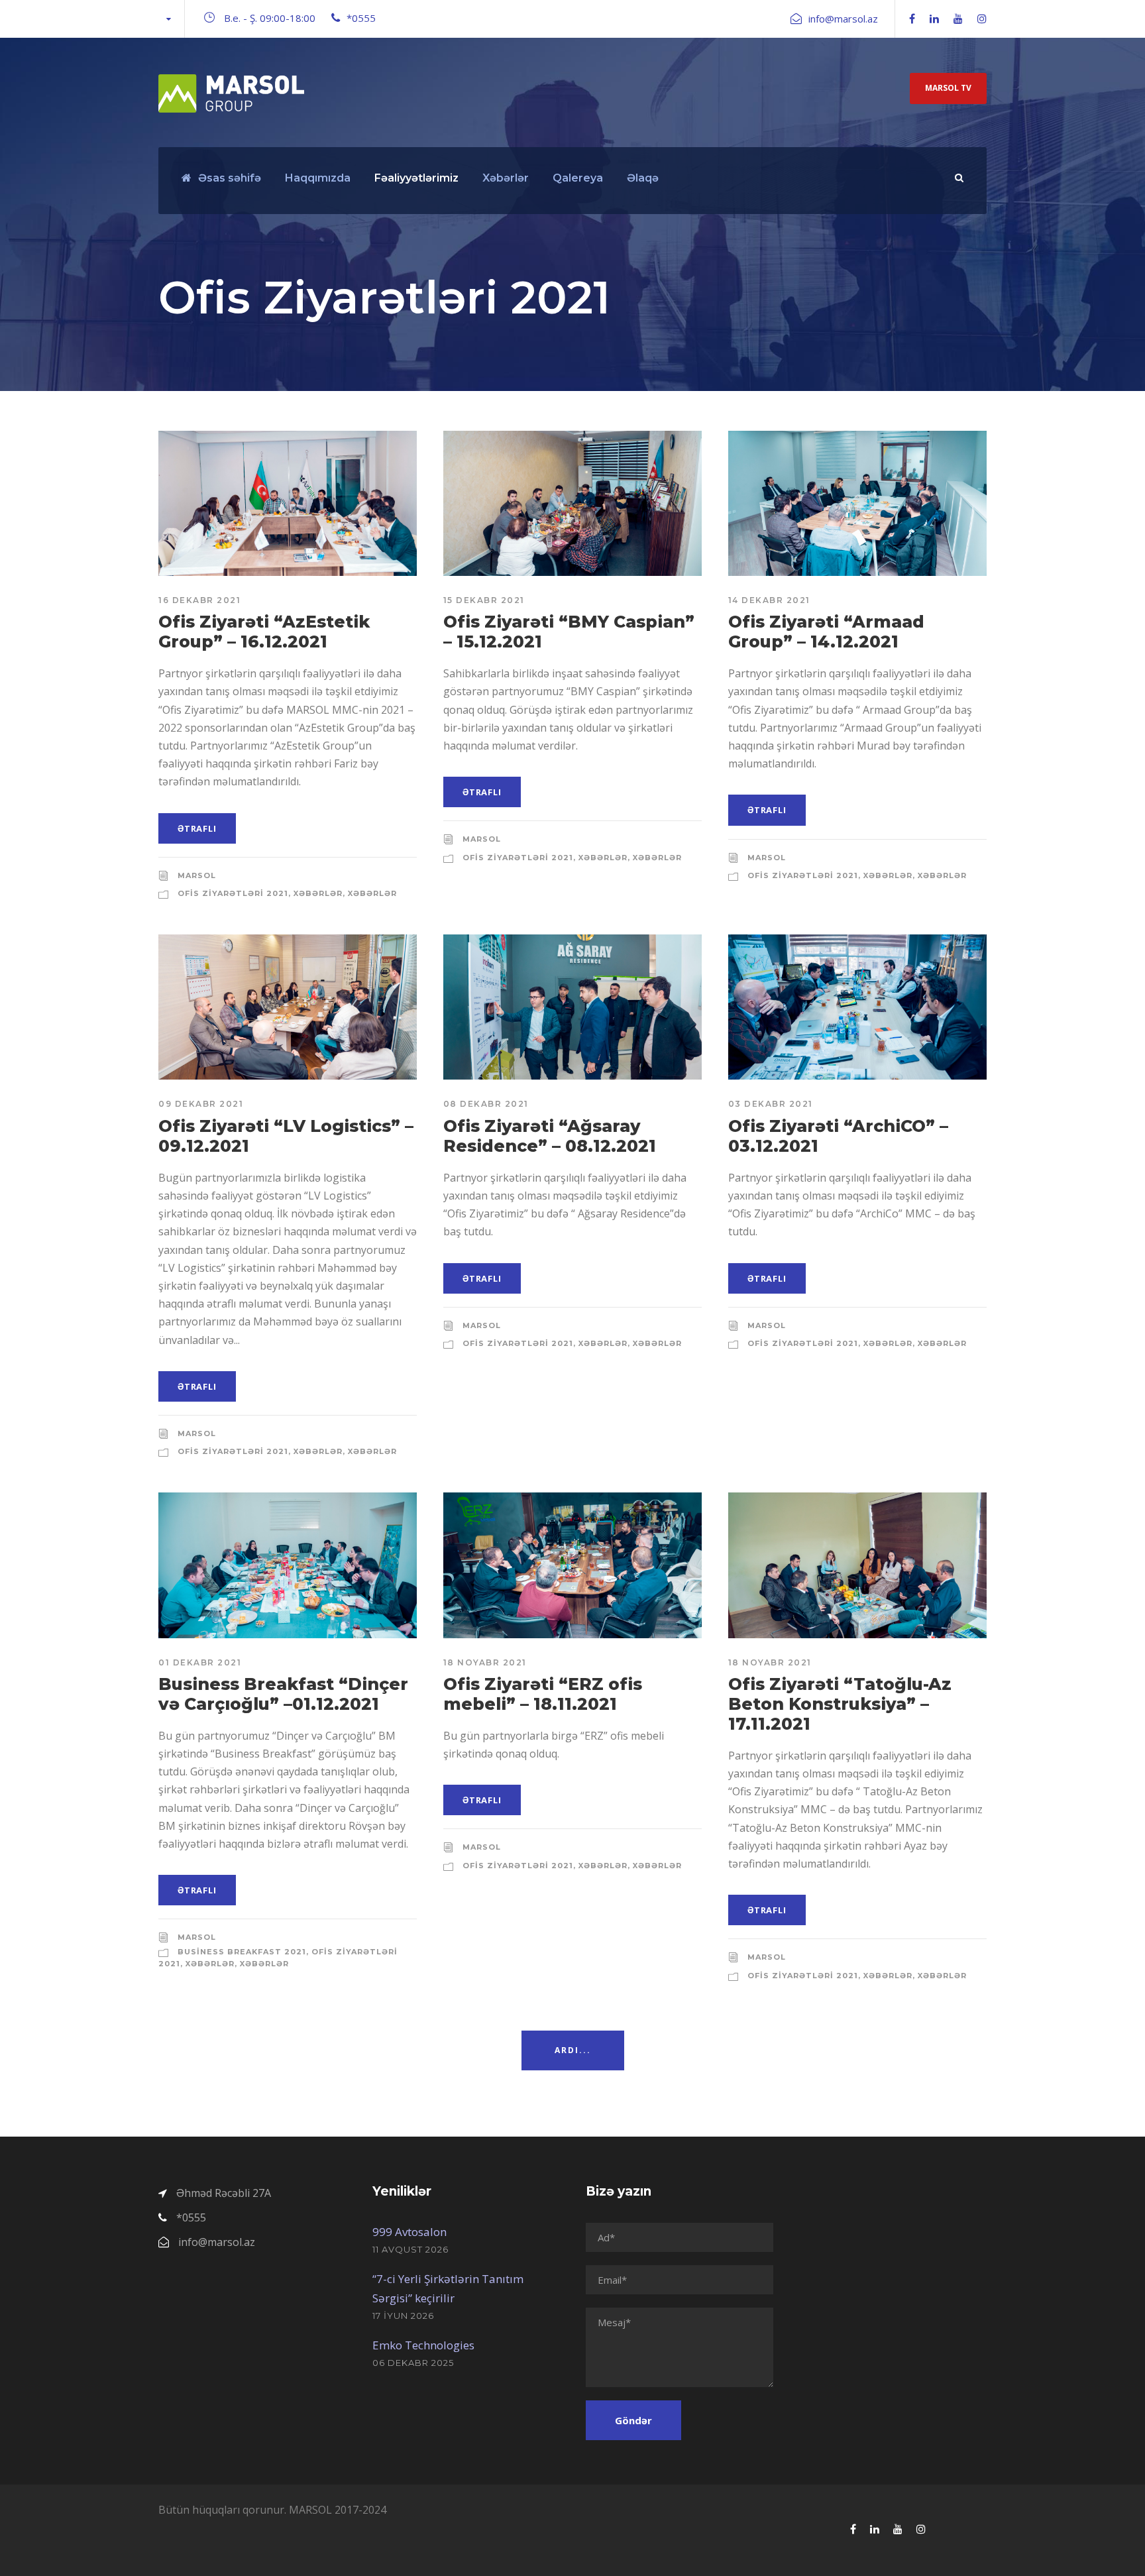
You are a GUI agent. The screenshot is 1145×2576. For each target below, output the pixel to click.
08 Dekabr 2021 (486, 1104)
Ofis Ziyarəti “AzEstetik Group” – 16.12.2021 (264, 632)
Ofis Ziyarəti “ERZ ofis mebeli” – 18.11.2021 (543, 1694)
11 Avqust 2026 (410, 2249)
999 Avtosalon (409, 2232)
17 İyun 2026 (403, 2316)
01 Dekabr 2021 (200, 1662)
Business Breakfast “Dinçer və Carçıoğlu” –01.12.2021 (283, 1694)
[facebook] (912, 19)
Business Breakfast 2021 (242, 1952)
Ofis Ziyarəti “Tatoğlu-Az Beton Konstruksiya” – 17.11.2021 (840, 1704)
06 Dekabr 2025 (413, 2363)
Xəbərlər (506, 178)
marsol (197, 875)
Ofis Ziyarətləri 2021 (233, 893)
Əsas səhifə (230, 178)
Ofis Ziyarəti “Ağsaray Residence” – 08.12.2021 (550, 1136)
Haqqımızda (318, 178)
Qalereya (578, 178)
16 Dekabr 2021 (199, 600)
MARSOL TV (948, 88)
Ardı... (573, 2050)
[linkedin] (934, 19)
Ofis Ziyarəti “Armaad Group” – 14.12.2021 (826, 632)
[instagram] (982, 19)
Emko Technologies (423, 2345)
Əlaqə (643, 178)
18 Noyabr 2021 (485, 1662)
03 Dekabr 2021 (771, 1104)
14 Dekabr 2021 (769, 600)
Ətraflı (197, 828)
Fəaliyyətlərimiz (416, 178)
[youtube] (958, 19)
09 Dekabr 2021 (201, 1104)
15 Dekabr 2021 (484, 600)
